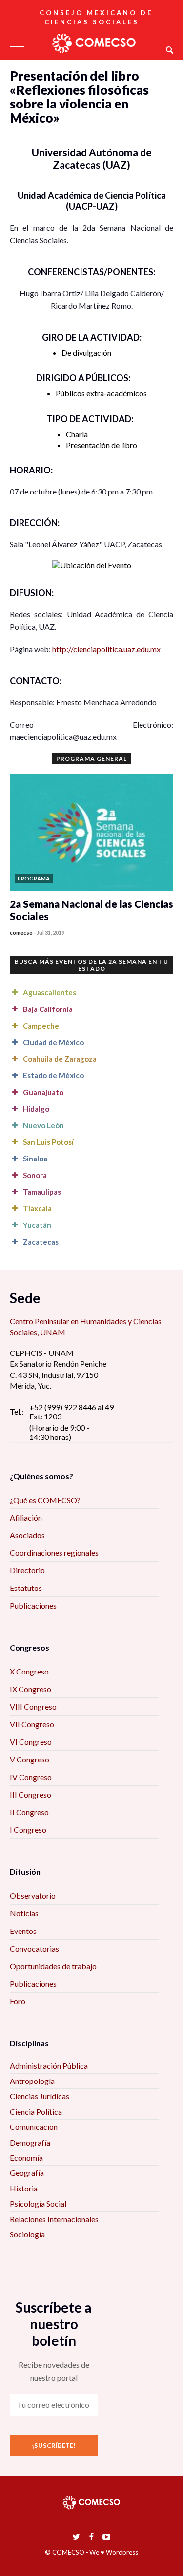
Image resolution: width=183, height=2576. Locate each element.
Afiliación (26, 1517)
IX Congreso (30, 1689)
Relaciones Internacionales (54, 2219)
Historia (24, 2188)
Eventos (23, 1931)
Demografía (30, 2142)
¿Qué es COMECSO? (45, 1500)
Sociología (27, 2234)
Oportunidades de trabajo (53, 1966)
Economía (26, 2157)
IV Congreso (31, 1777)
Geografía (27, 2173)
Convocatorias (34, 1948)
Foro (18, 2001)
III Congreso (30, 1794)
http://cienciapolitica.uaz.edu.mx (106, 649)
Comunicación (34, 2127)
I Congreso (28, 1830)
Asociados (27, 1535)
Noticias (24, 1913)
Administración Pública (49, 2066)
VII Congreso (32, 1724)
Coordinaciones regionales (54, 1553)
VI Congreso (31, 1742)
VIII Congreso (33, 1707)
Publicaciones (33, 1605)
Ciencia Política (36, 2112)
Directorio (27, 1570)
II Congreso (29, 1812)
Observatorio (33, 1896)
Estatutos (26, 1588)
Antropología (32, 2081)
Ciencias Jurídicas (40, 2096)
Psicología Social (38, 2203)
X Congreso (29, 1671)
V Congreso (30, 1759)
